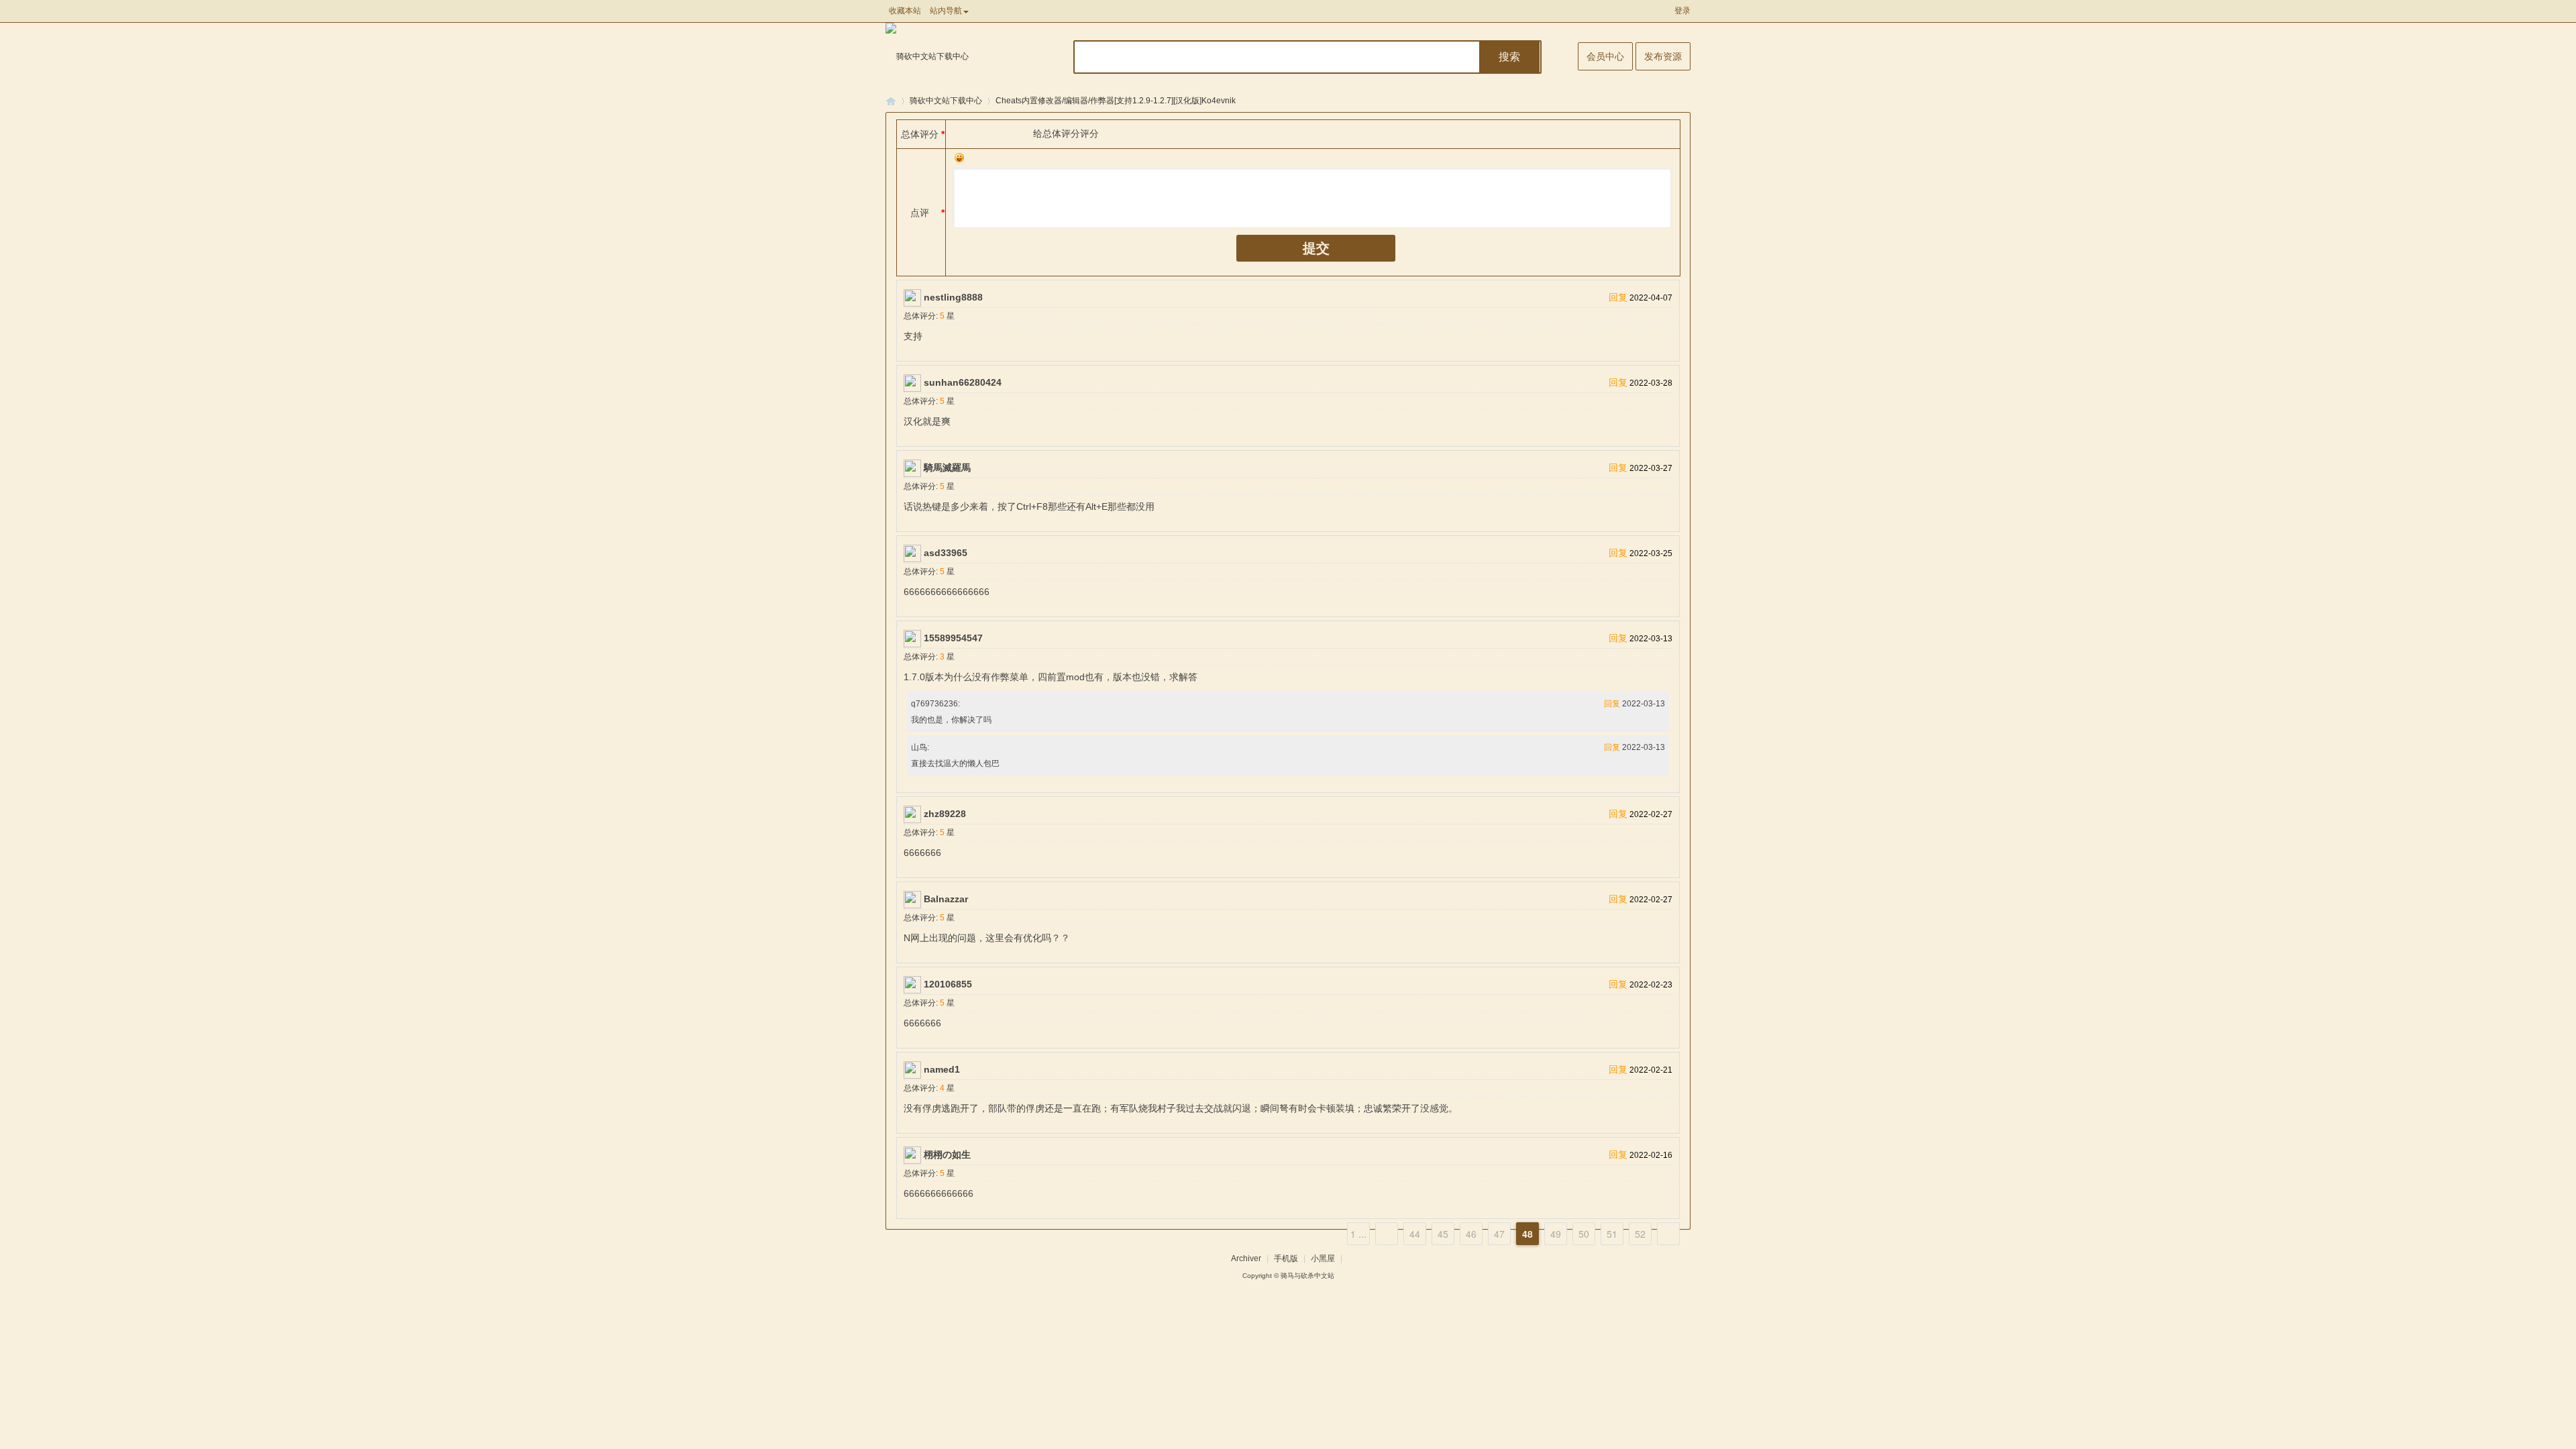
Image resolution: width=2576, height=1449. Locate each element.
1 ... (1358, 1234)
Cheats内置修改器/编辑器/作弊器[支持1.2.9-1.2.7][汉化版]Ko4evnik (1116, 101)
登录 (1682, 11)
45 (1443, 1234)
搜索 (1509, 57)
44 (1415, 1234)
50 (1584, 1234)
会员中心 (1605, 56)
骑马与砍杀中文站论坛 (891, 101)
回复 (1618, 297)
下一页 (1668, 1234)
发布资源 (1663, 56)
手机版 (1286, 1258)
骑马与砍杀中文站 (1307, 1276)
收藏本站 (905, 11)
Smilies (959, 158)
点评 (920, 213)
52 (1640, 1234)
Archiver (1246, 1258)
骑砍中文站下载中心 (946, 101)
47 (1499, 1234)
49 (1556, 1234)
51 (1612, 1234)
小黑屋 (1323, 1258)
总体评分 (920, 134)
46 (1471, 1234)
